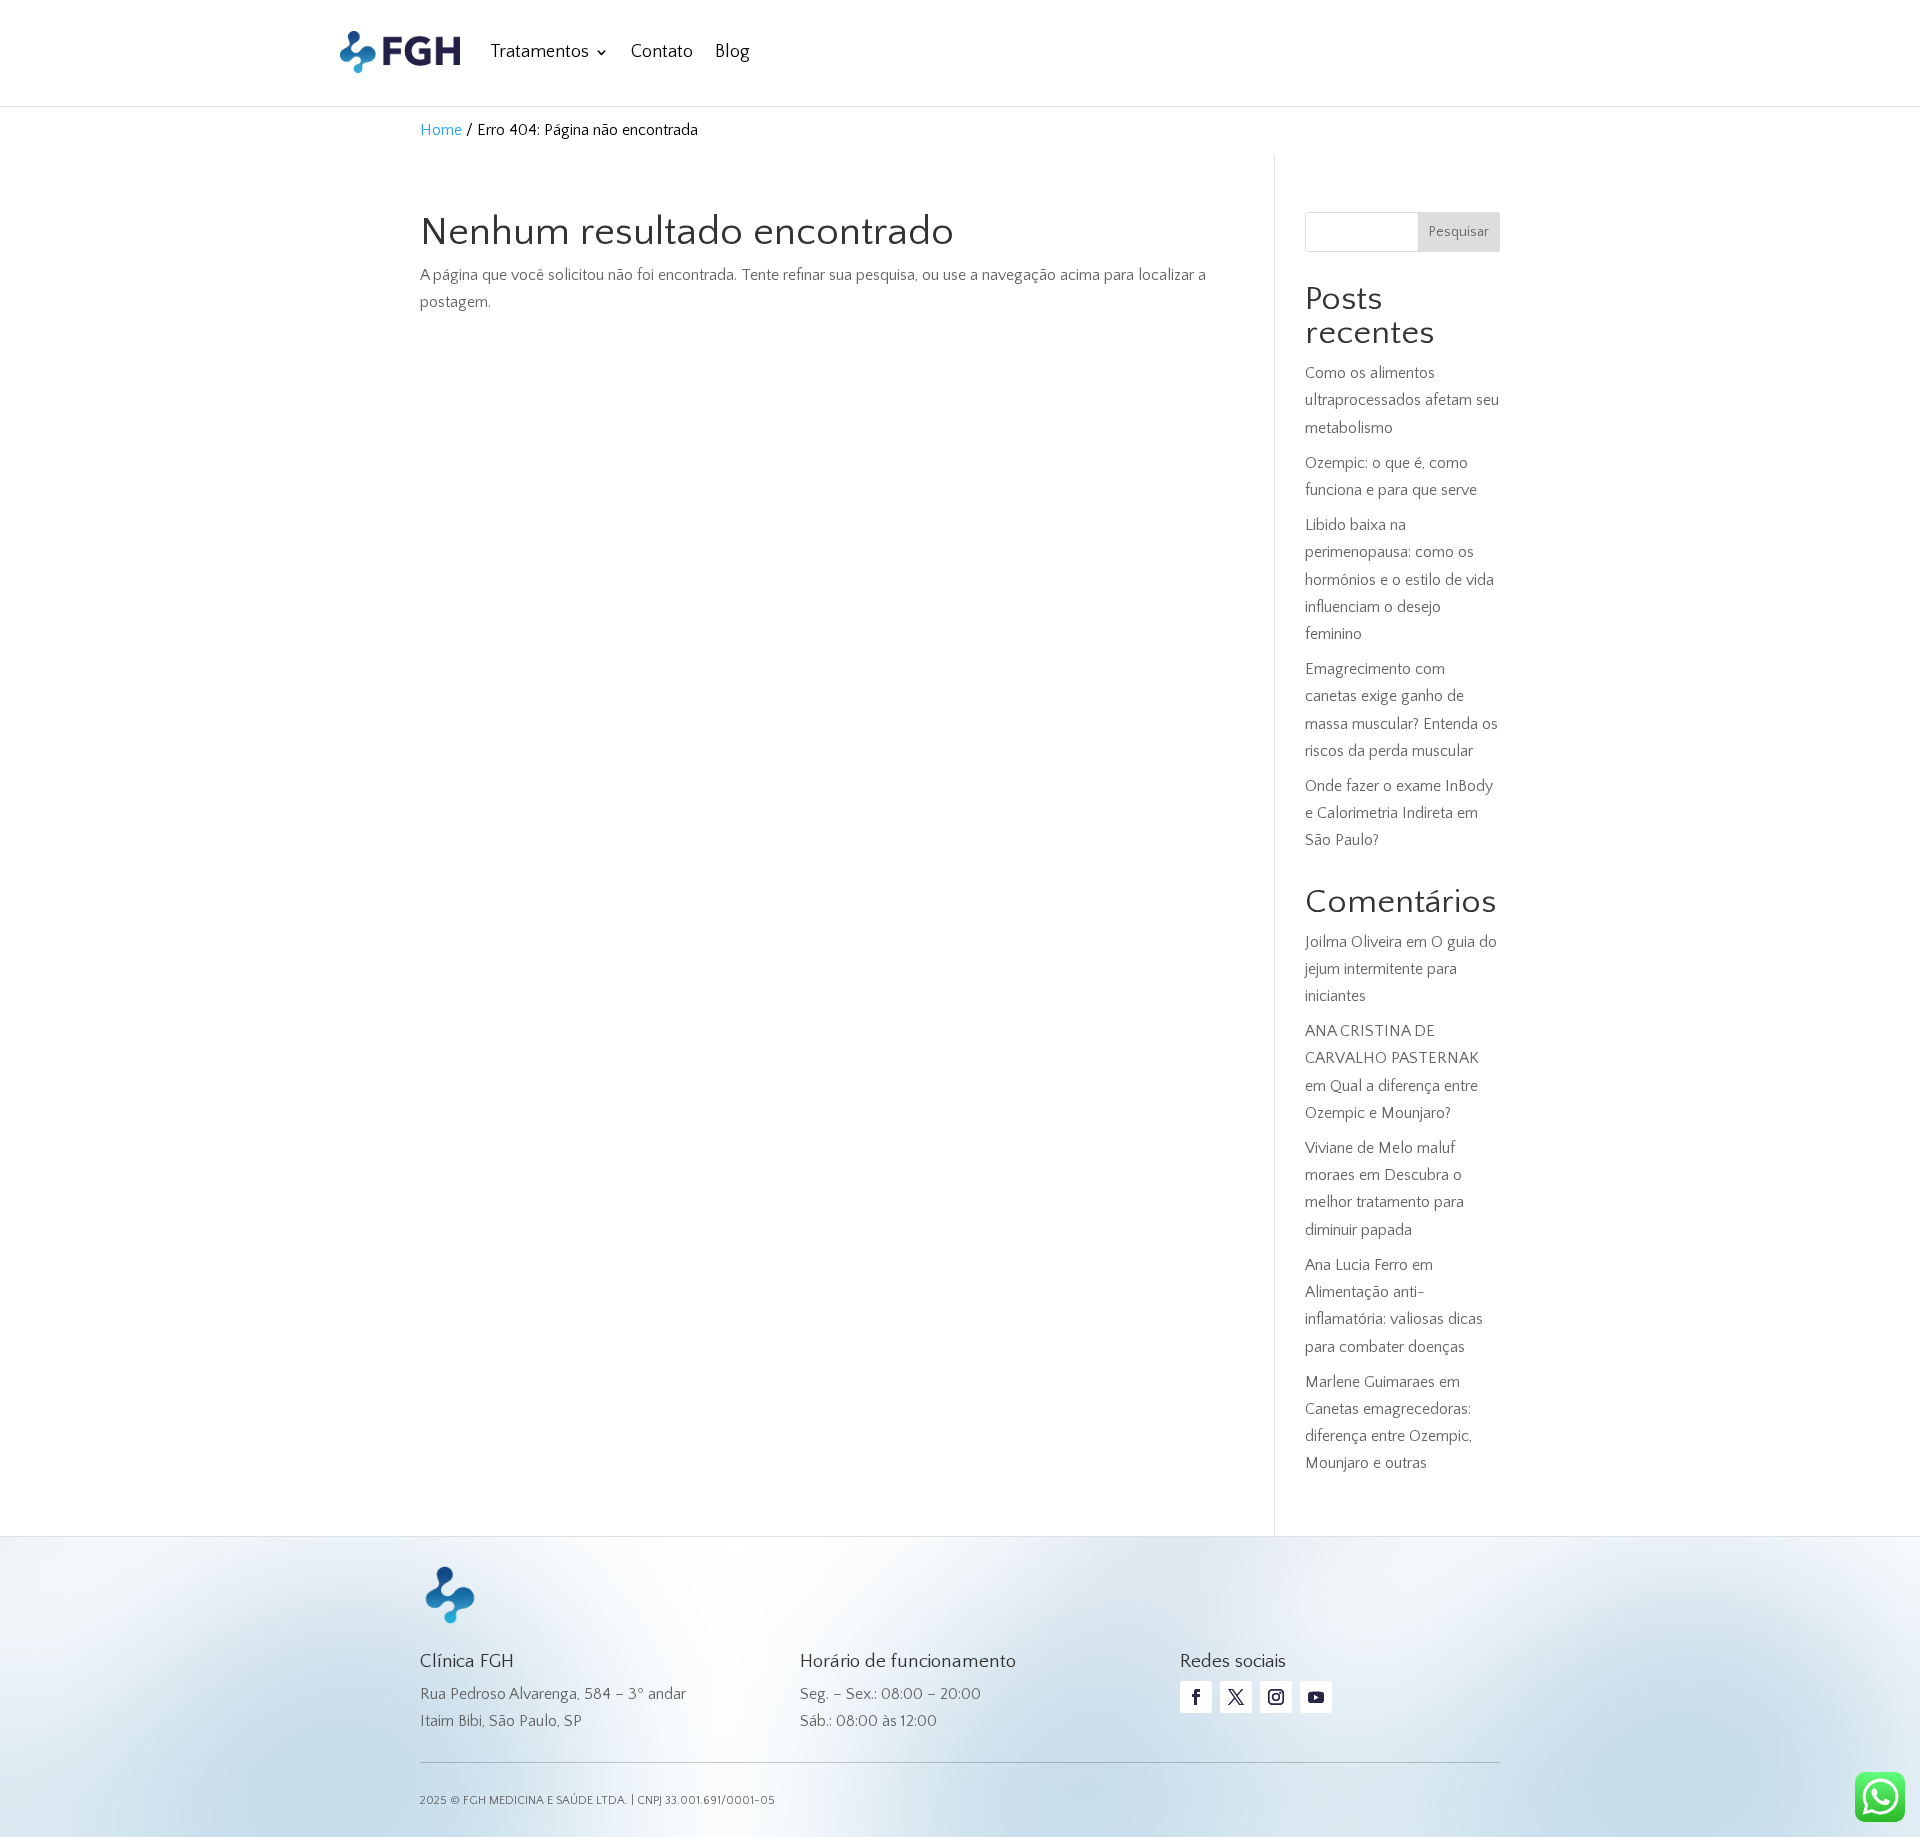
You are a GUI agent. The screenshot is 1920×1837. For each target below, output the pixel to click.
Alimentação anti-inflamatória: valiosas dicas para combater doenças (1394, 1319)
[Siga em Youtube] (1316, 1697)
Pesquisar (1459, 232)
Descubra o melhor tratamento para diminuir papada (1384, 1202)
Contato (662, 52)
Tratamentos (539, 52)
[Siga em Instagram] (1276, 1697)
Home (441, 130)
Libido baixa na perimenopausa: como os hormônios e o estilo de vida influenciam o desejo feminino (1399, 579)
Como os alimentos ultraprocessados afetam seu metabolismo (1402, 400)
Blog (732, 52)
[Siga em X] (1236, 1697)
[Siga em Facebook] (1196, 1697)
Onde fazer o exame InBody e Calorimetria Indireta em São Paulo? (1399, 813)
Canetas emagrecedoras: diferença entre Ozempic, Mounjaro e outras (1388, 1436)
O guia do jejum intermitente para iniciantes (1401, 969)
